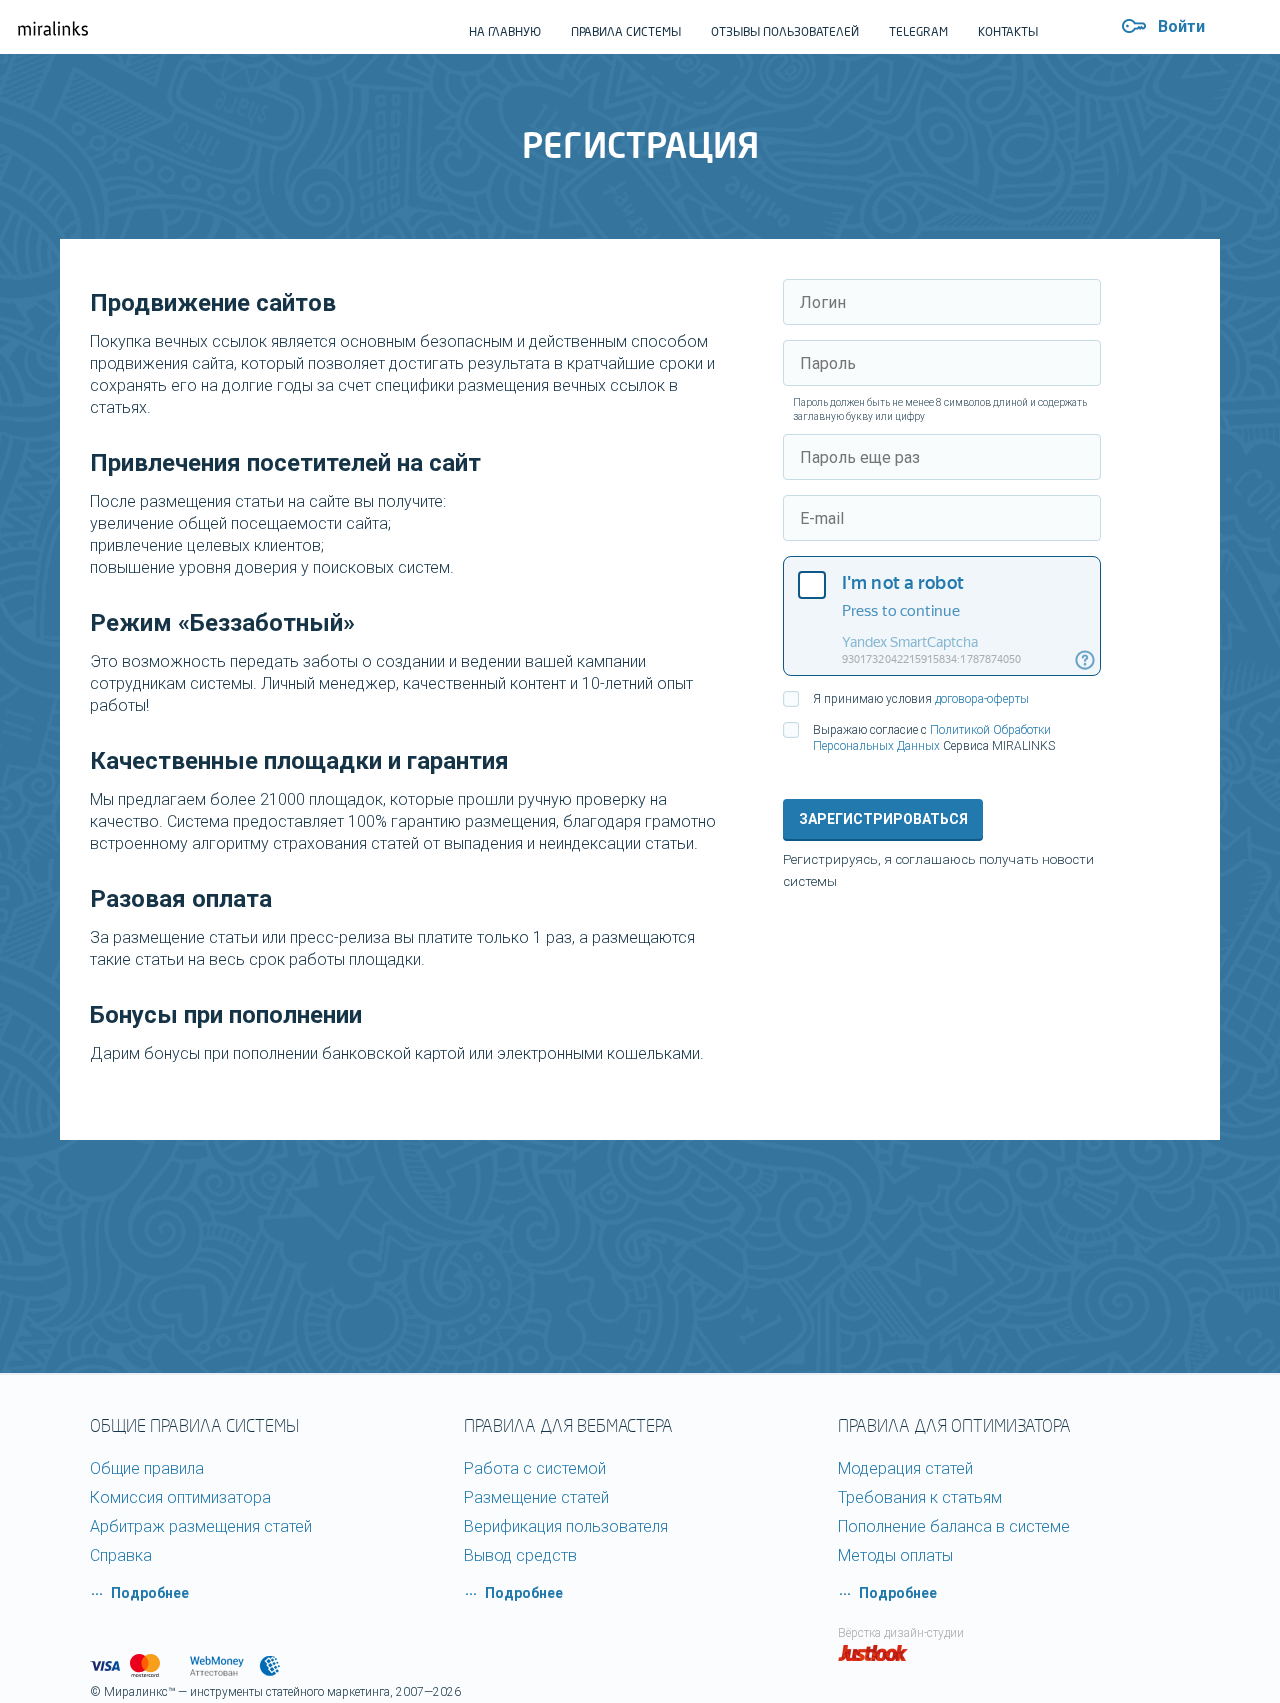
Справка (121, 1555)
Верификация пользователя (566, 1526)
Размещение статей (536, 1497)
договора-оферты (982, 699)
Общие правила (147, 1468)
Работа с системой (535, 1468)
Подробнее (150, 1593)
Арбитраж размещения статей (201, 1526)
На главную (505, 32)
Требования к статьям (920, 1497)
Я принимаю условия (921, 699)
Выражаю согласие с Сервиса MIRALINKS (934, 738)
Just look (873, 1653)
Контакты (1008, 32)
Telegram (918, 32)
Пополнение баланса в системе (954, 1526)
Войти (1181, 26)
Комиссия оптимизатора (180, 1497)
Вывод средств (520, 1555)
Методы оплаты (895, 1555)
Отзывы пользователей (785, 32)
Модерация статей (905, 1468)
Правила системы (626, 32)
